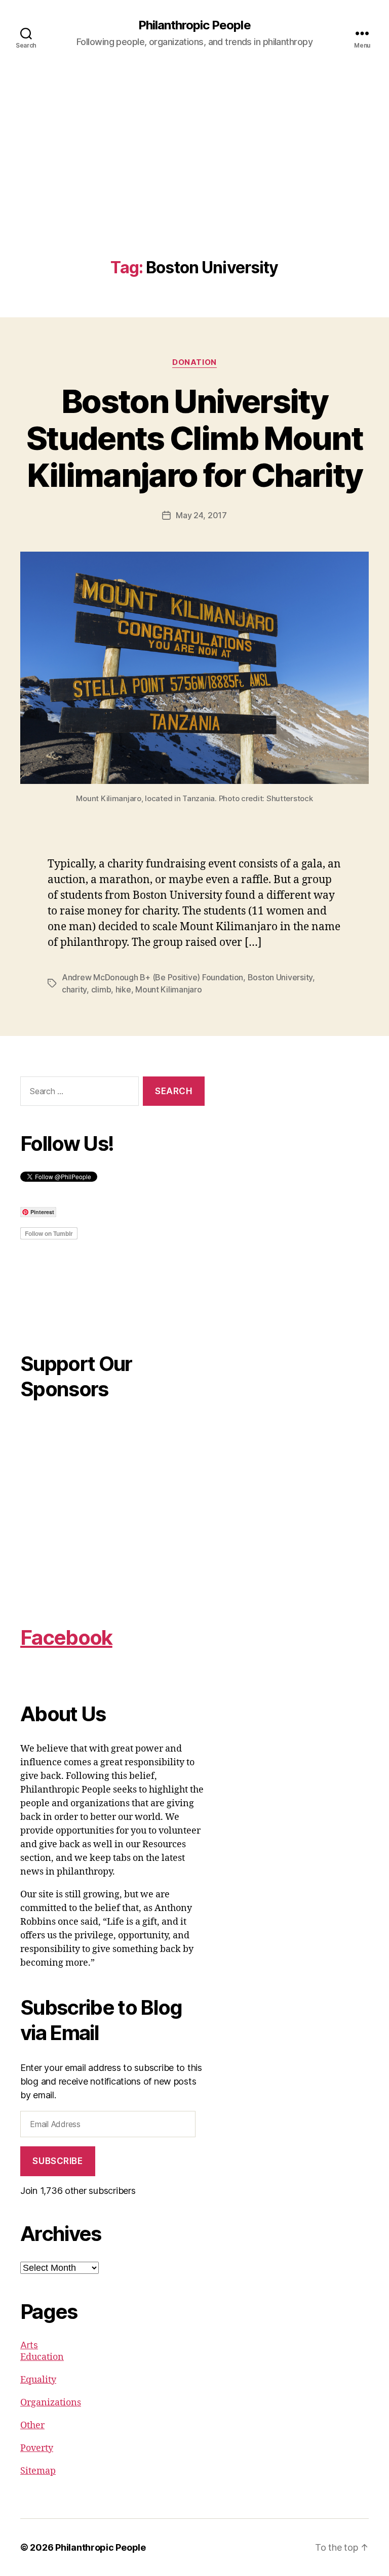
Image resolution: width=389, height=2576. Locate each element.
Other (32, 2425)
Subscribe (57, 2161)
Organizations (51, 2403)
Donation (194, 362)
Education (42, 2357)
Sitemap (38, 2471)
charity (74, 989)
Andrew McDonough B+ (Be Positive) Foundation (152, 977)
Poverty (37, 2448)
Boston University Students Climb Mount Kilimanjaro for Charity (194, 438)
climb (101, 989)
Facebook (66, 1637)
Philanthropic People (194, 25)
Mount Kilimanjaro (168, 989)
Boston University (280, 977)
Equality (38, 2380)
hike (123, 989)
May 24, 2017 (201, 515)
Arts (29, 2345)
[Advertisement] (194, 183)
